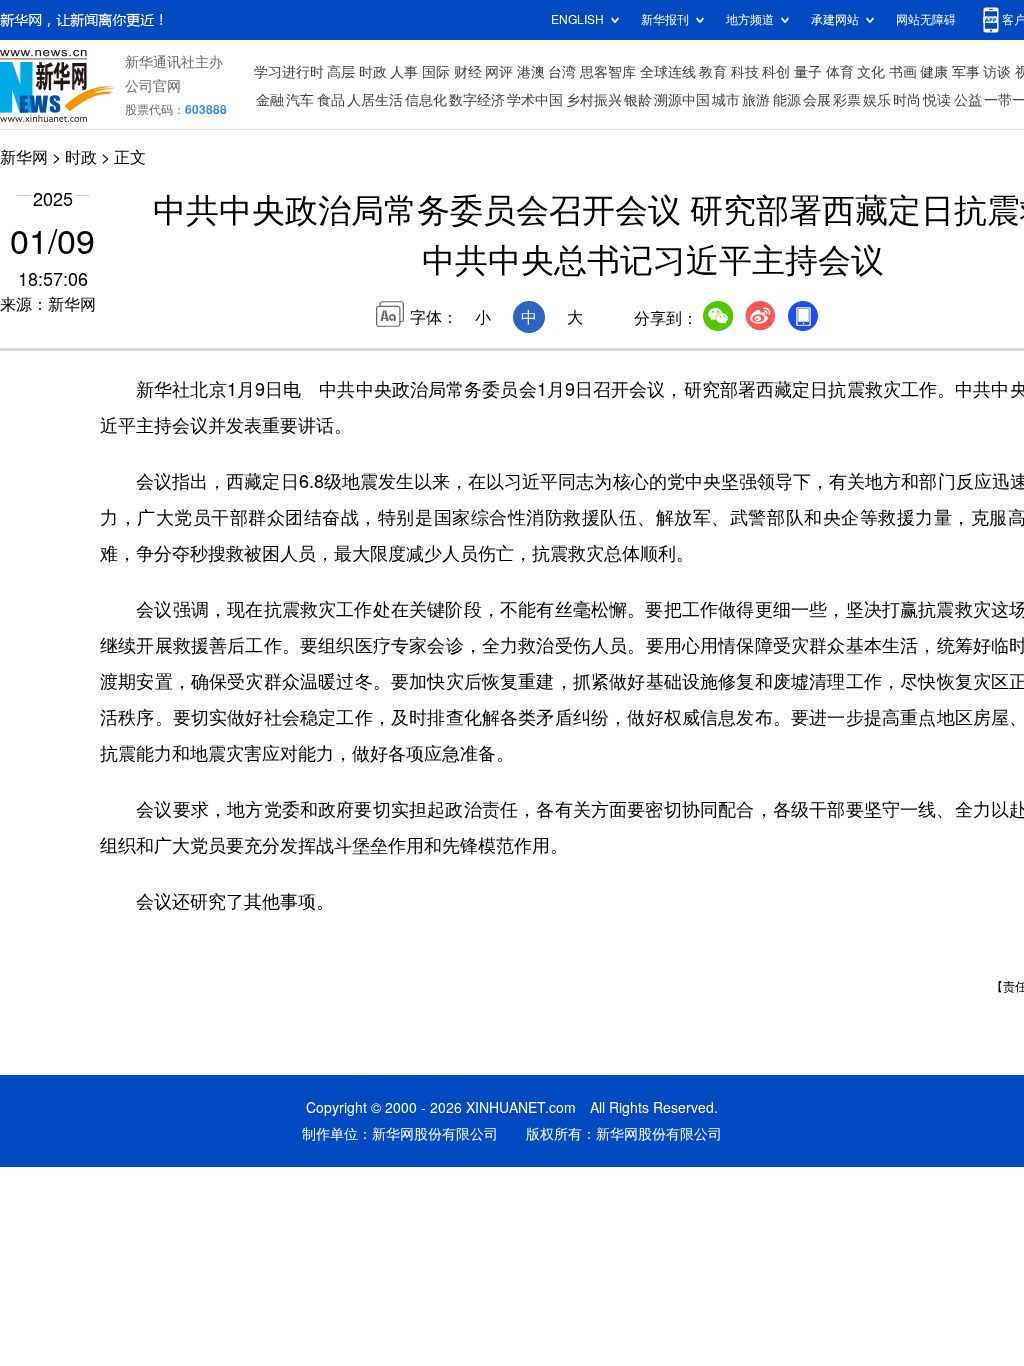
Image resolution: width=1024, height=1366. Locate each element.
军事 (966, 72)
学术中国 (535, 100)
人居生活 (375, 100)
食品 (331, 100)
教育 (713, 72)
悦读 (937, 100)
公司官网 (153, 86)
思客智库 (608, 72)
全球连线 (668, 72)
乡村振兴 (594, 100)
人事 (404, 72)
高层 (341, 72)
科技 (745, 72)
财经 (468, 72)
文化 (871, 72)
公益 (968, 100)
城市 (726, 100)
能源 (787, 100)
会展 (817, 100)
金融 (270, 100)
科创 (776, 72)
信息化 (426, 100)
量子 (808, 72)
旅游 (756, 100)
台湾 (562, 72)
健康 (934, 72)
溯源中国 (682, 100)
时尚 (907, 100)
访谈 (997, 72)
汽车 (300, 100)
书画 (903, 72)
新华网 (24, 157)
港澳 (531, 72)
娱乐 (877, 100)
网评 (499, 72)
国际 (436, 72)
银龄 (638, 100)
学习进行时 (289, 72)
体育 (840, 72)
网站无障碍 (926, 19)
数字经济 (477, 100)
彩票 (847, 100)
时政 (373, 72)
